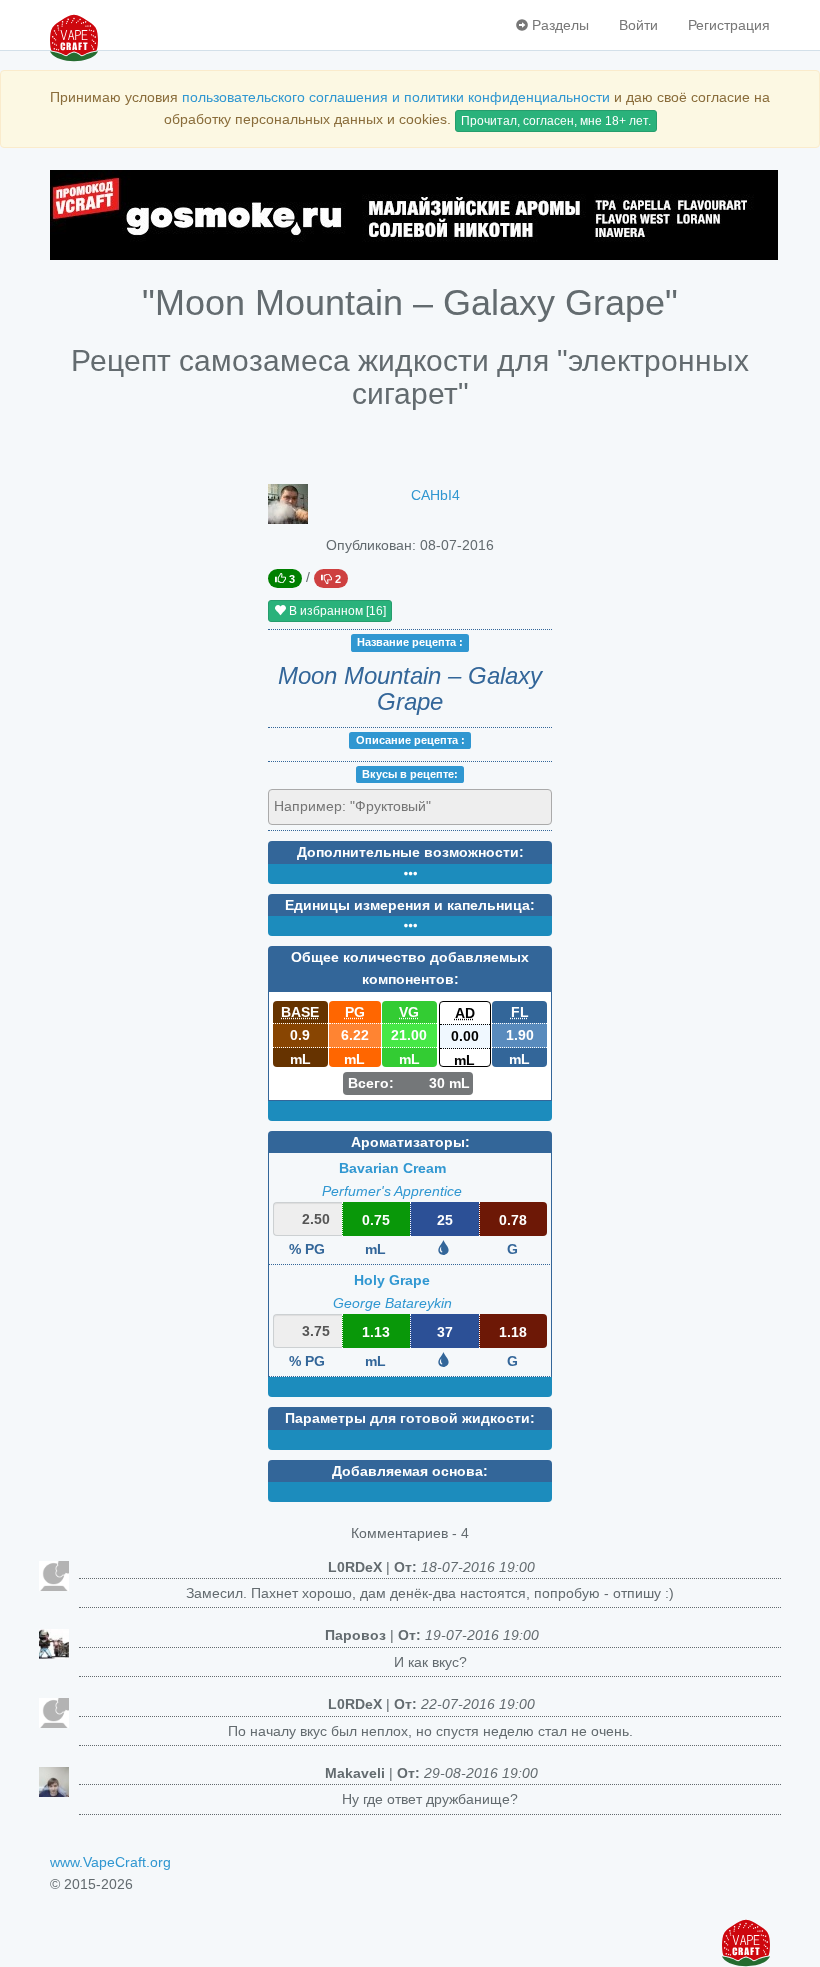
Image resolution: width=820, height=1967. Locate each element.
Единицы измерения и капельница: (410, 905)
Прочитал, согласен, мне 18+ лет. (556, 121)
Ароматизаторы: (410, 1142)
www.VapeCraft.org (110, 1862)
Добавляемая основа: (410, 1471)
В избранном (336, 611)
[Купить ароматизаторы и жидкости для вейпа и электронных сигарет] (410, 215)
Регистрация (729, 25)
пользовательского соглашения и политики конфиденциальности (396, 97)
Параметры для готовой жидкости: (410, 1418)
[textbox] (364, 806)
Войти (638, 25)
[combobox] (410, 807)
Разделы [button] (558, 25)
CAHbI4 (435, 495)
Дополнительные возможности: (410, 852)
